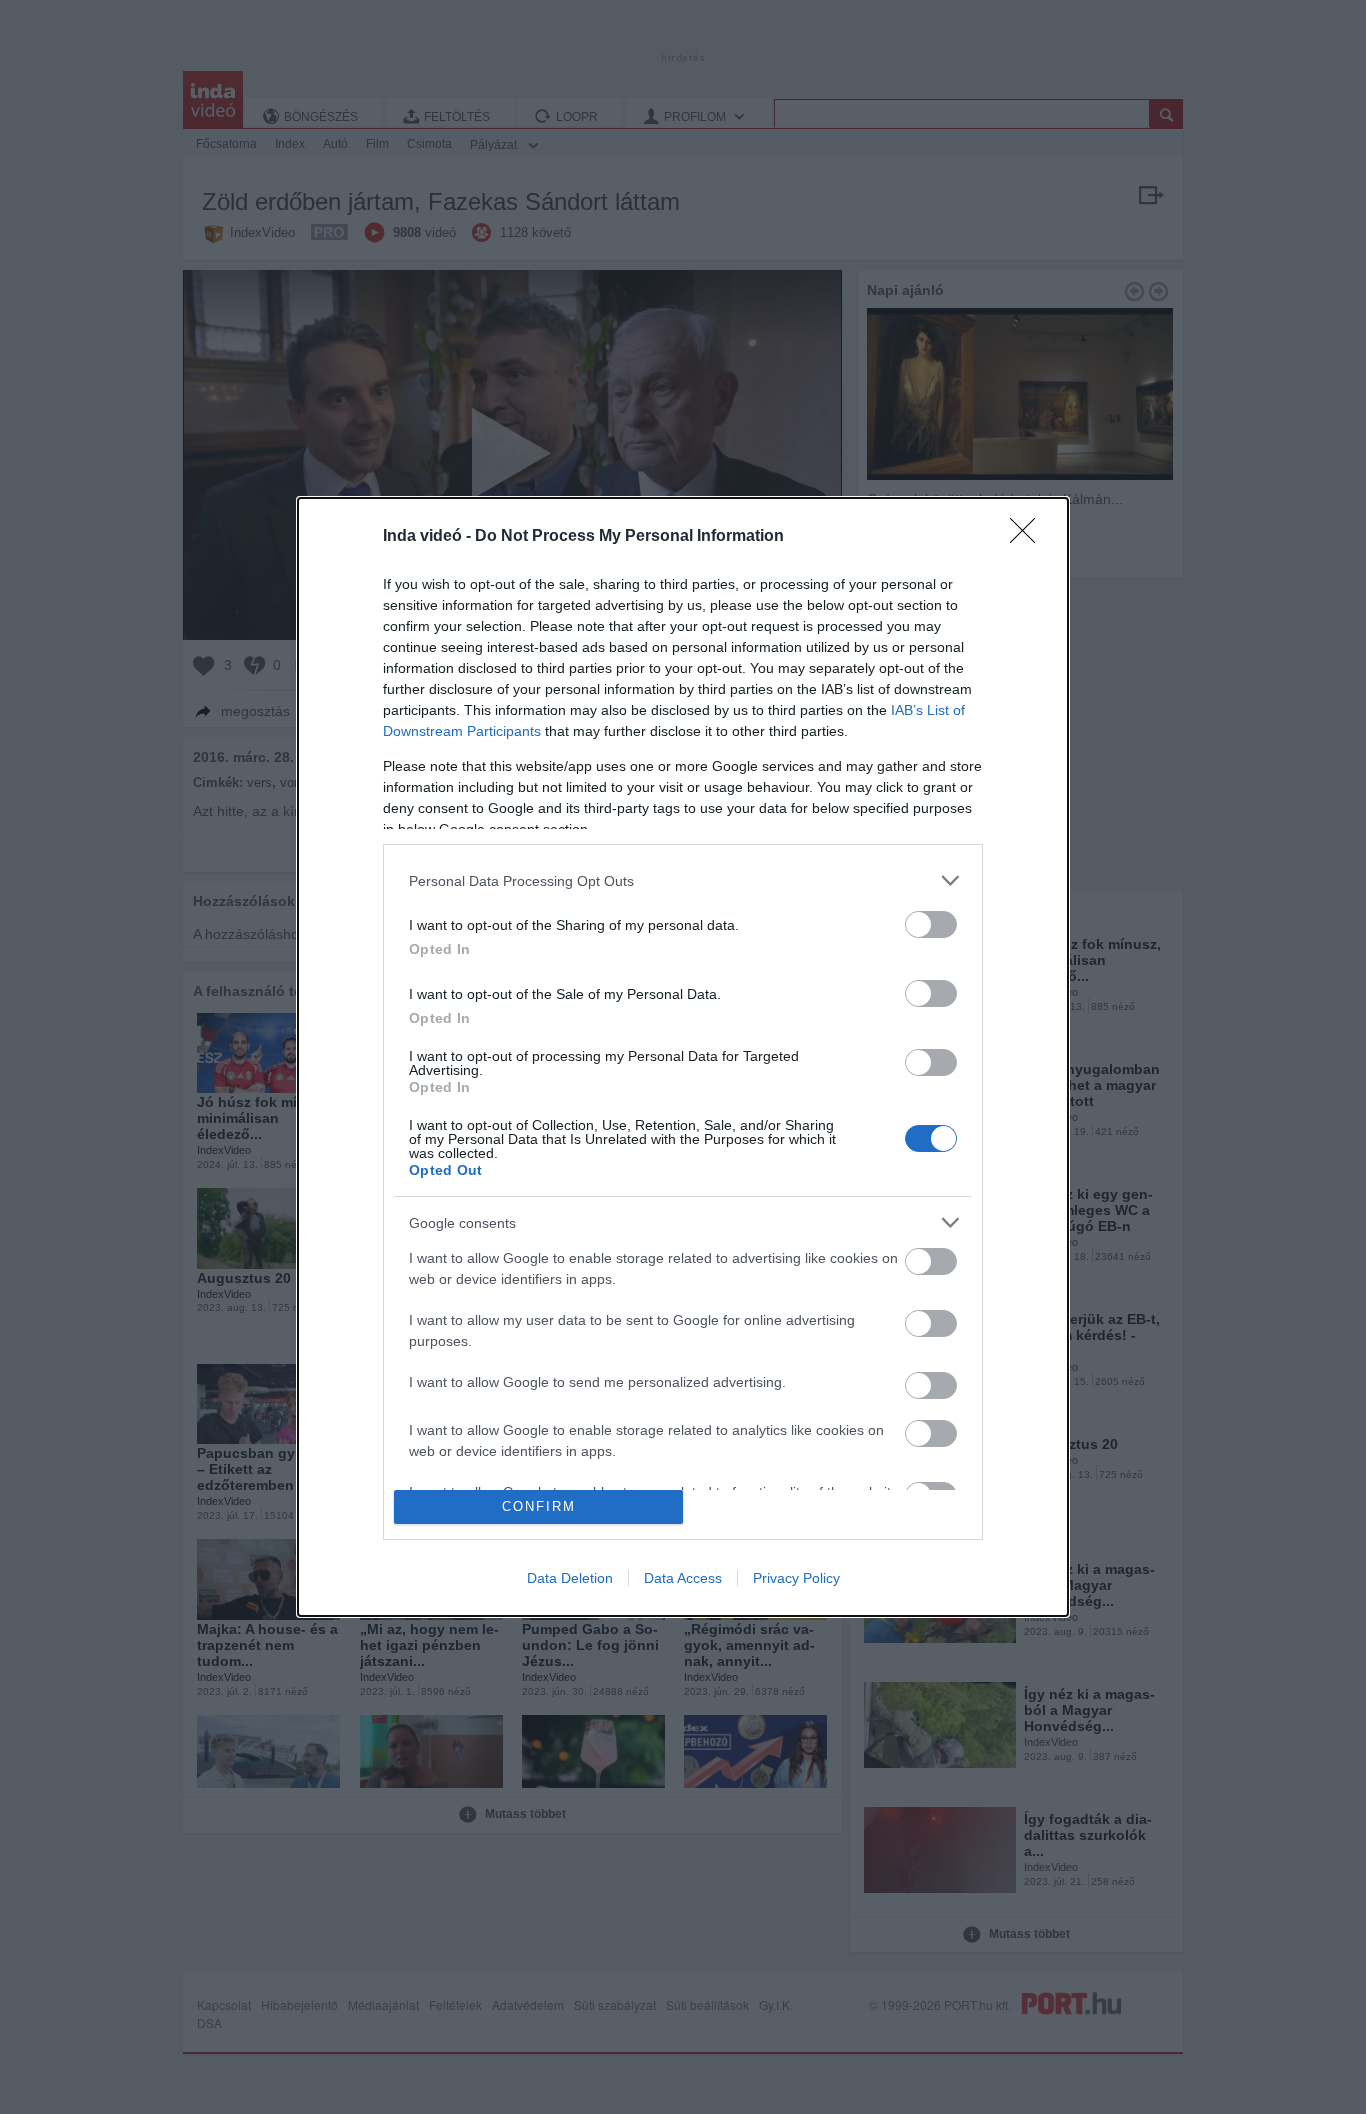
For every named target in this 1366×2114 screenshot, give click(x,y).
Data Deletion (570, 1578)
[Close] (1029, 537)
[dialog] (683, 1056)
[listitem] (683, 880)
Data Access (683, 1578)
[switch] (931, 924)
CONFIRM (539, 1506)
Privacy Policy (796, 1578)
